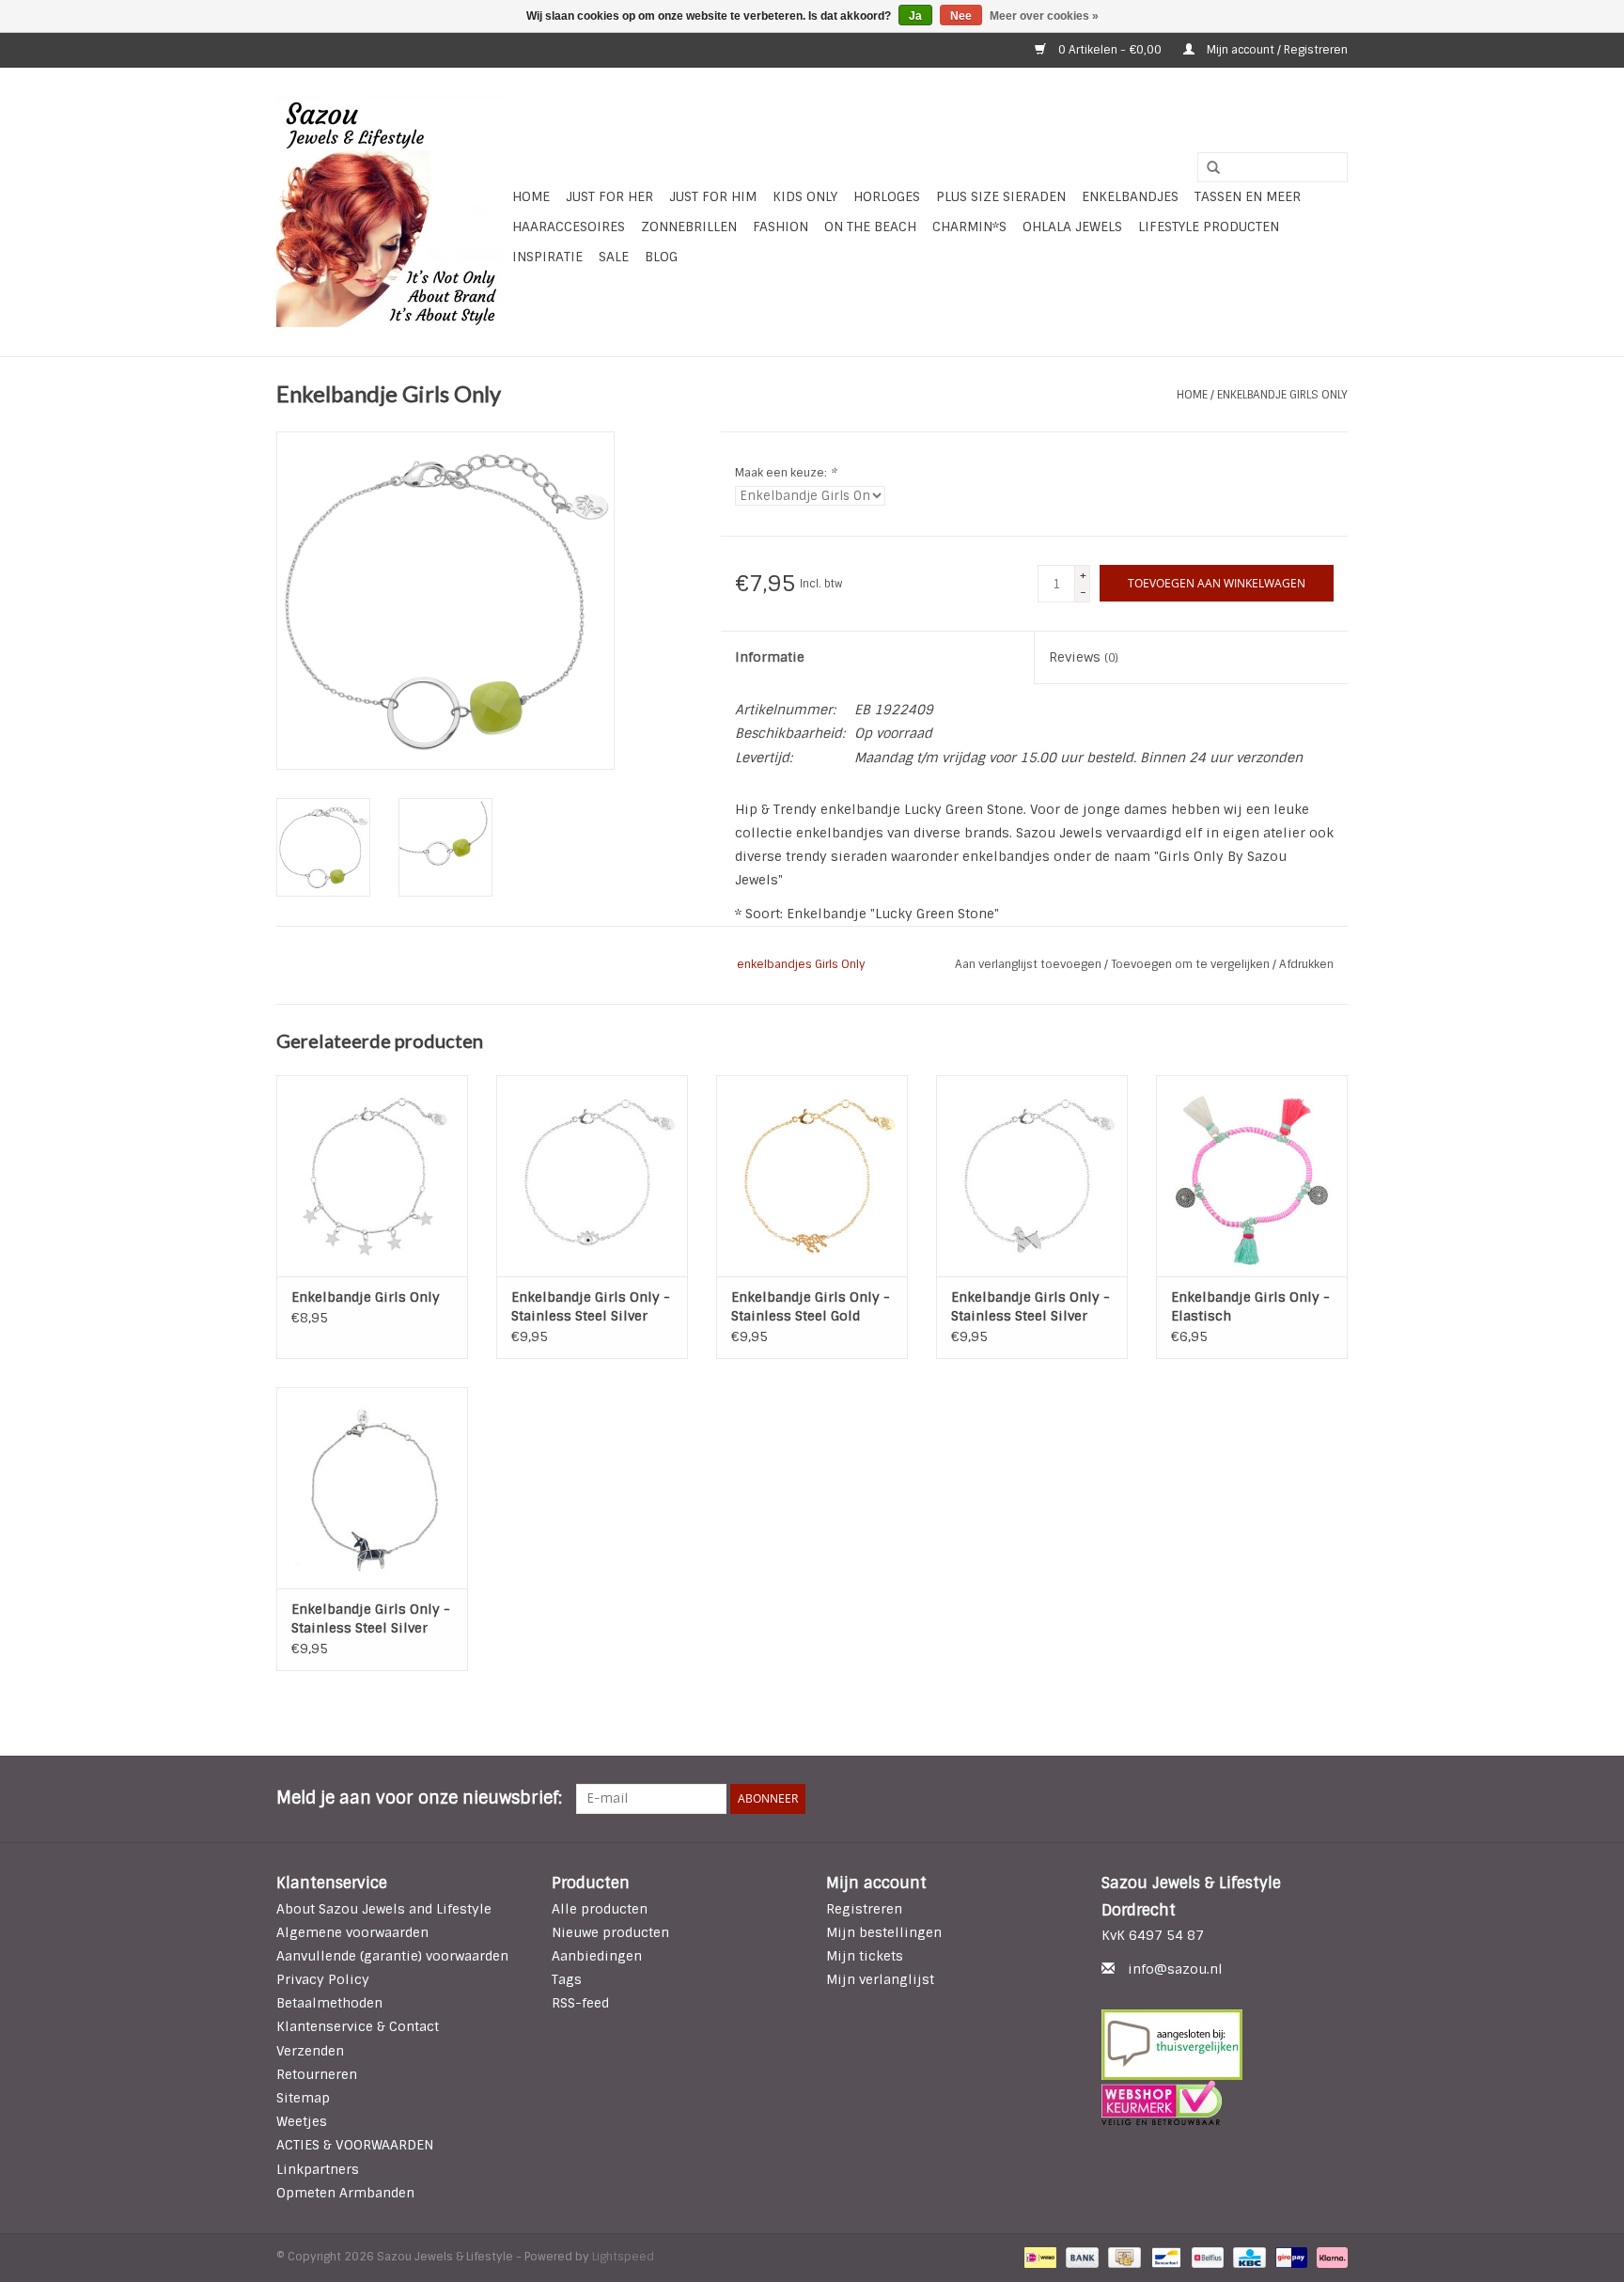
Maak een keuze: (786, 473)
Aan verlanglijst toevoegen (1030, 964)
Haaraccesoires (569, 227)
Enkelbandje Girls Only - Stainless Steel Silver (591, 1306)
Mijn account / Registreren (1276, 50)
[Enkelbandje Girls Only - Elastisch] (1252, 1176)
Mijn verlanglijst (880, 1979)
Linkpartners (318, 2169)
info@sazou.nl (1175, 1969)
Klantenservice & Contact (358, 2026)
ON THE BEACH (870, 227)
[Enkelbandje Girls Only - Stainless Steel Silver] (592, 1176)
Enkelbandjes (1130, 196)
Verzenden (310, 2051)
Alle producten (600, 1909)
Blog (661, 257)
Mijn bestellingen (884, 1932)
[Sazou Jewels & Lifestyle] (391, 212)
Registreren (864, 1909)
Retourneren (317, 2074)
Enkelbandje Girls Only (1282, 395)
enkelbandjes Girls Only (801, 964)
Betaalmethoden (329, 2003)
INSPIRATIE (547, 257)
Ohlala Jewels (1072, 227)
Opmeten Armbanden (345, 2193)
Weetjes (302, 2121)
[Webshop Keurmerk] (1225, 2102)
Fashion (781, 227)
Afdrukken (1306, 964)
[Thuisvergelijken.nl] (1225, 2045)
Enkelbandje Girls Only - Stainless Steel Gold (811, 1306)
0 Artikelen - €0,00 (1110, 50)
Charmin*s (969, 227)
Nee (961, 16)
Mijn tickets (865, 1956)
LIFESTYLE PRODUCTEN (1209, 227)
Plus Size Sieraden (1001, 196)
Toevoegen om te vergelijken (1192, 964)
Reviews (1084, 657)
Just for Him (713, 196)
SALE (614, 257)
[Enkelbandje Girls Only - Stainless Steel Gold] (812, 1176)
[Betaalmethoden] (1038, 2257)
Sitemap (303, 2098)
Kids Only (805, 196)
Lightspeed (623, 2257)
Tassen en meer (1248, 196)
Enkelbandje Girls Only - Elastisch (1250, 1306)
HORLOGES (887, 196)
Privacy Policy (323, 1979)
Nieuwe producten (610, 1932)
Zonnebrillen (689, 227)
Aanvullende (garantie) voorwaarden (392, 1956)
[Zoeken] (1207, 168)
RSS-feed (580, 2003)
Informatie (770, 657)
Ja (915, 16)
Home (531, 196)
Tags (567, 1979)
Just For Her (609, 196)
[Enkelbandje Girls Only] (372, 1176)
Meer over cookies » (1044, 16)
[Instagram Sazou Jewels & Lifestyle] (1333, 1799)
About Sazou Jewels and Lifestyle (384, 1909)
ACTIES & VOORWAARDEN (355, 2145)
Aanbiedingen (597, 1956)
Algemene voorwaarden (352, 1932)
